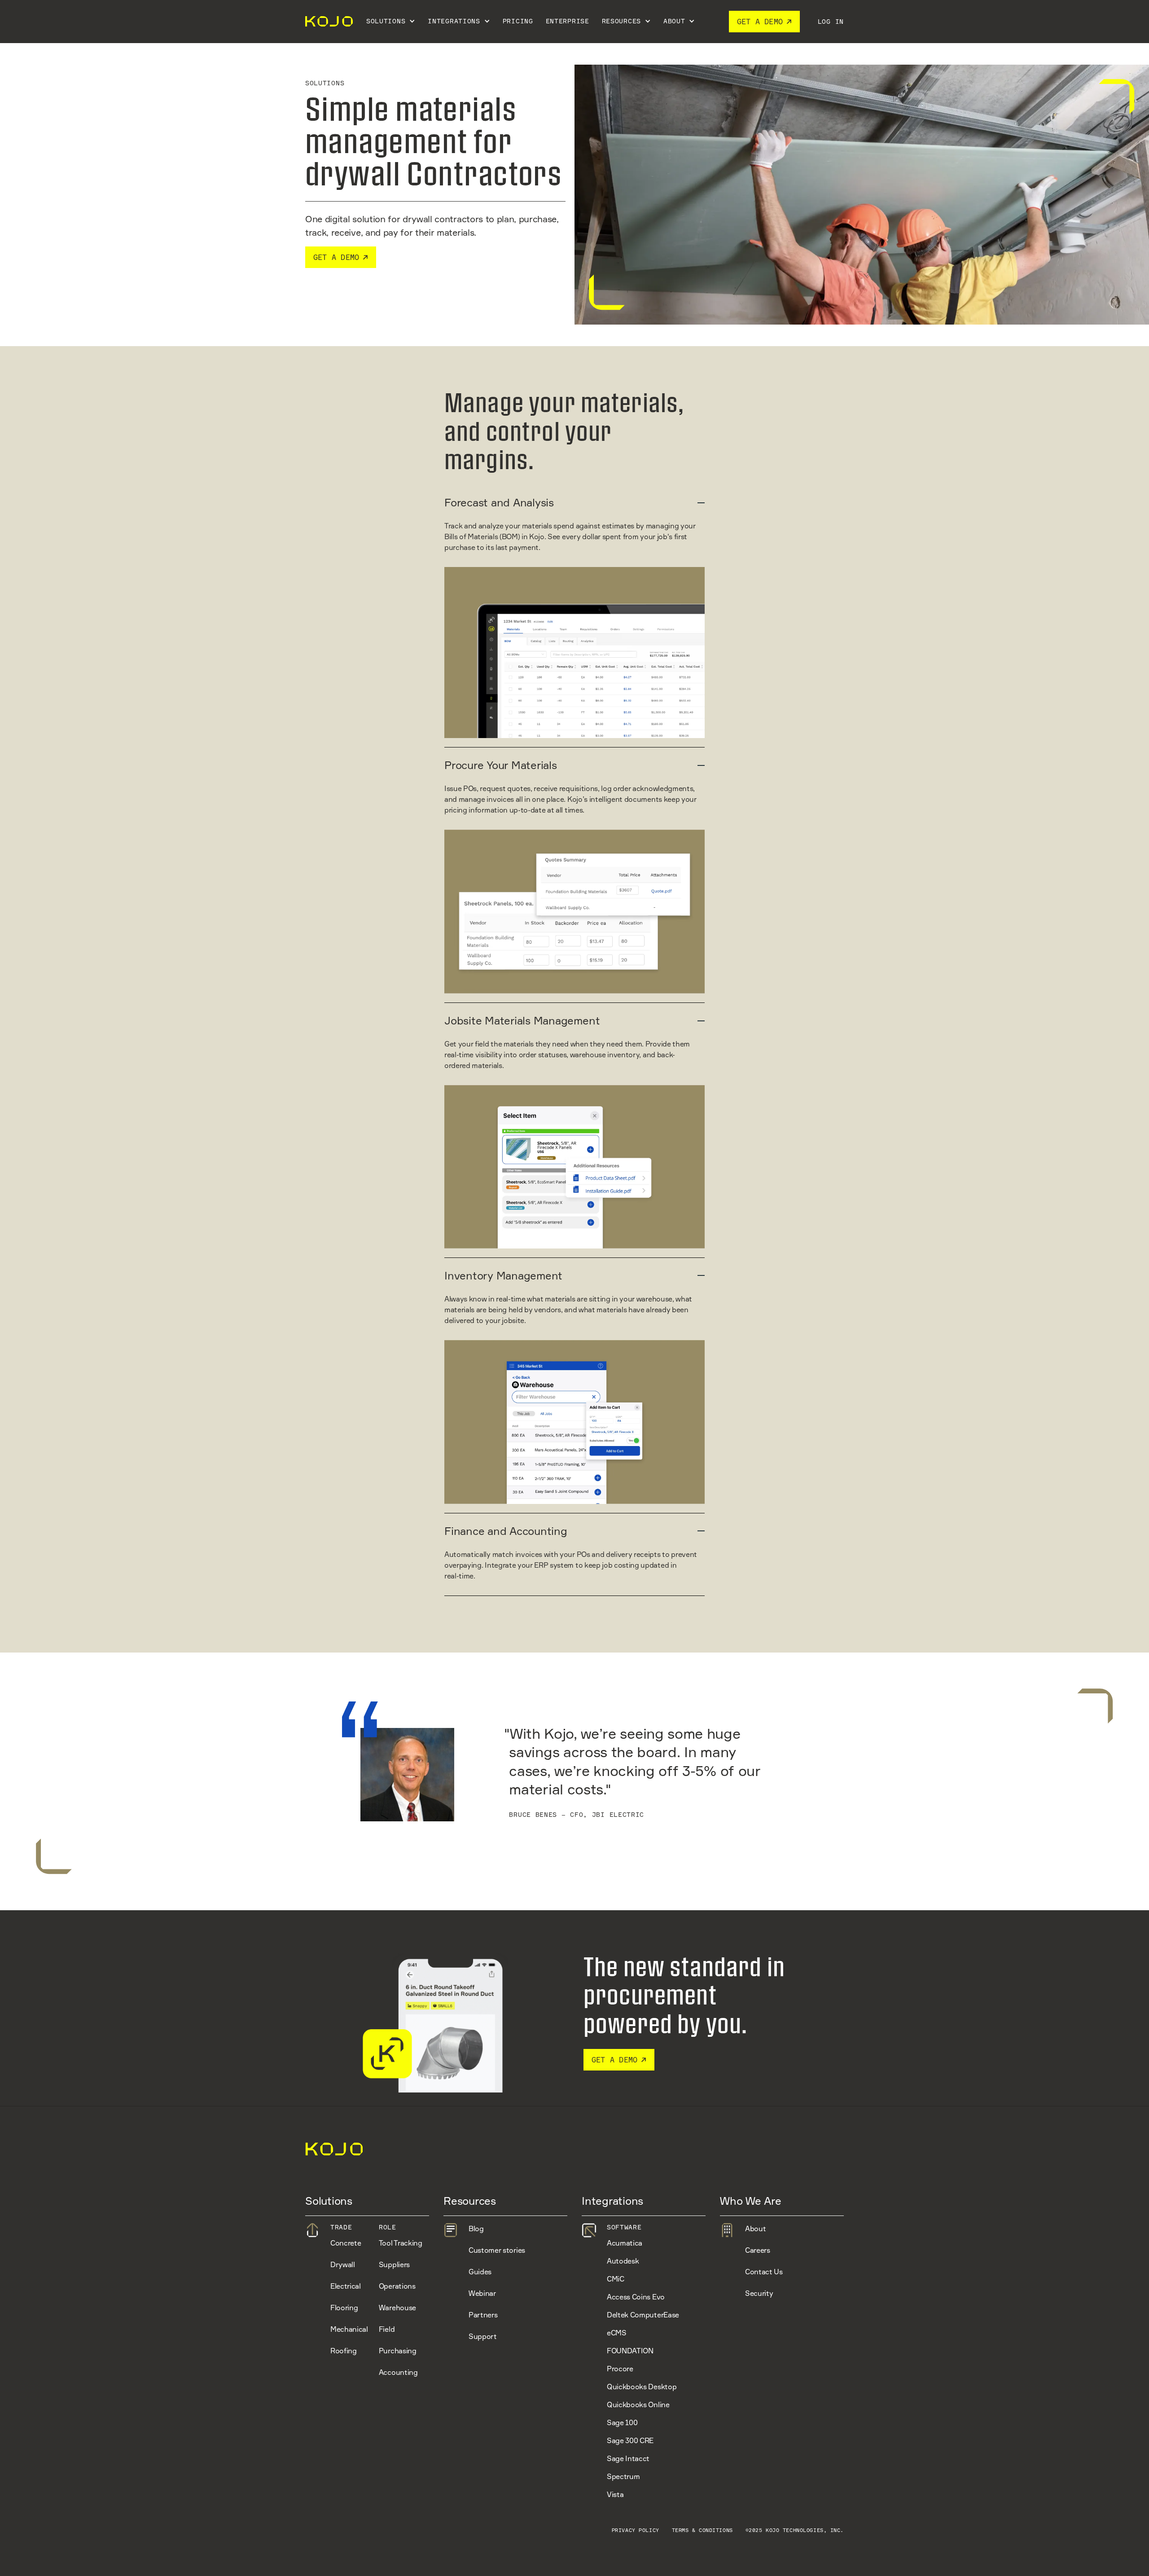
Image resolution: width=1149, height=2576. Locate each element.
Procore (620, 2369)
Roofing (344, 2351)
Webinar (482, 2293)
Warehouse (397, 2308)
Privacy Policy (636, 2530)
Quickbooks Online (638, 2405)
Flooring (344, 2308)
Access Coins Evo (636, 2297)
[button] (391, 22)
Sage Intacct (628, 2458)
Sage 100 (622, 2422)
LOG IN (831, 21)
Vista (615, 2494)
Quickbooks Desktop (642, 2387)
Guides (480, 2272)
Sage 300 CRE (630, 2440)
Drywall (343, 2264)
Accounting (398, 2372)
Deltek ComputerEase (643, 2315)
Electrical (346, 2286)
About (755, 2229)
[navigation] (328, 22)
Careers (758, 2250)
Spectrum (623, 2476)
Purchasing (398, 2351)
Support (483, 2336)
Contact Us (764, 2272)
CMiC (616, 2279)
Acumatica (625, 2243)
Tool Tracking (401, 2243)
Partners (483, 2315)
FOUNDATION (630, 2351)
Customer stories (497, 2250)
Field (387, 2329)
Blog (476, 2229)
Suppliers (394, 2264)
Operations (397, 2286)
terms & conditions (702, 2530)
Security (759, 2293)
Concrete (346, 2243)
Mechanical (349, 2329)
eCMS (617, 2333)
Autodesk (623, 2261)
